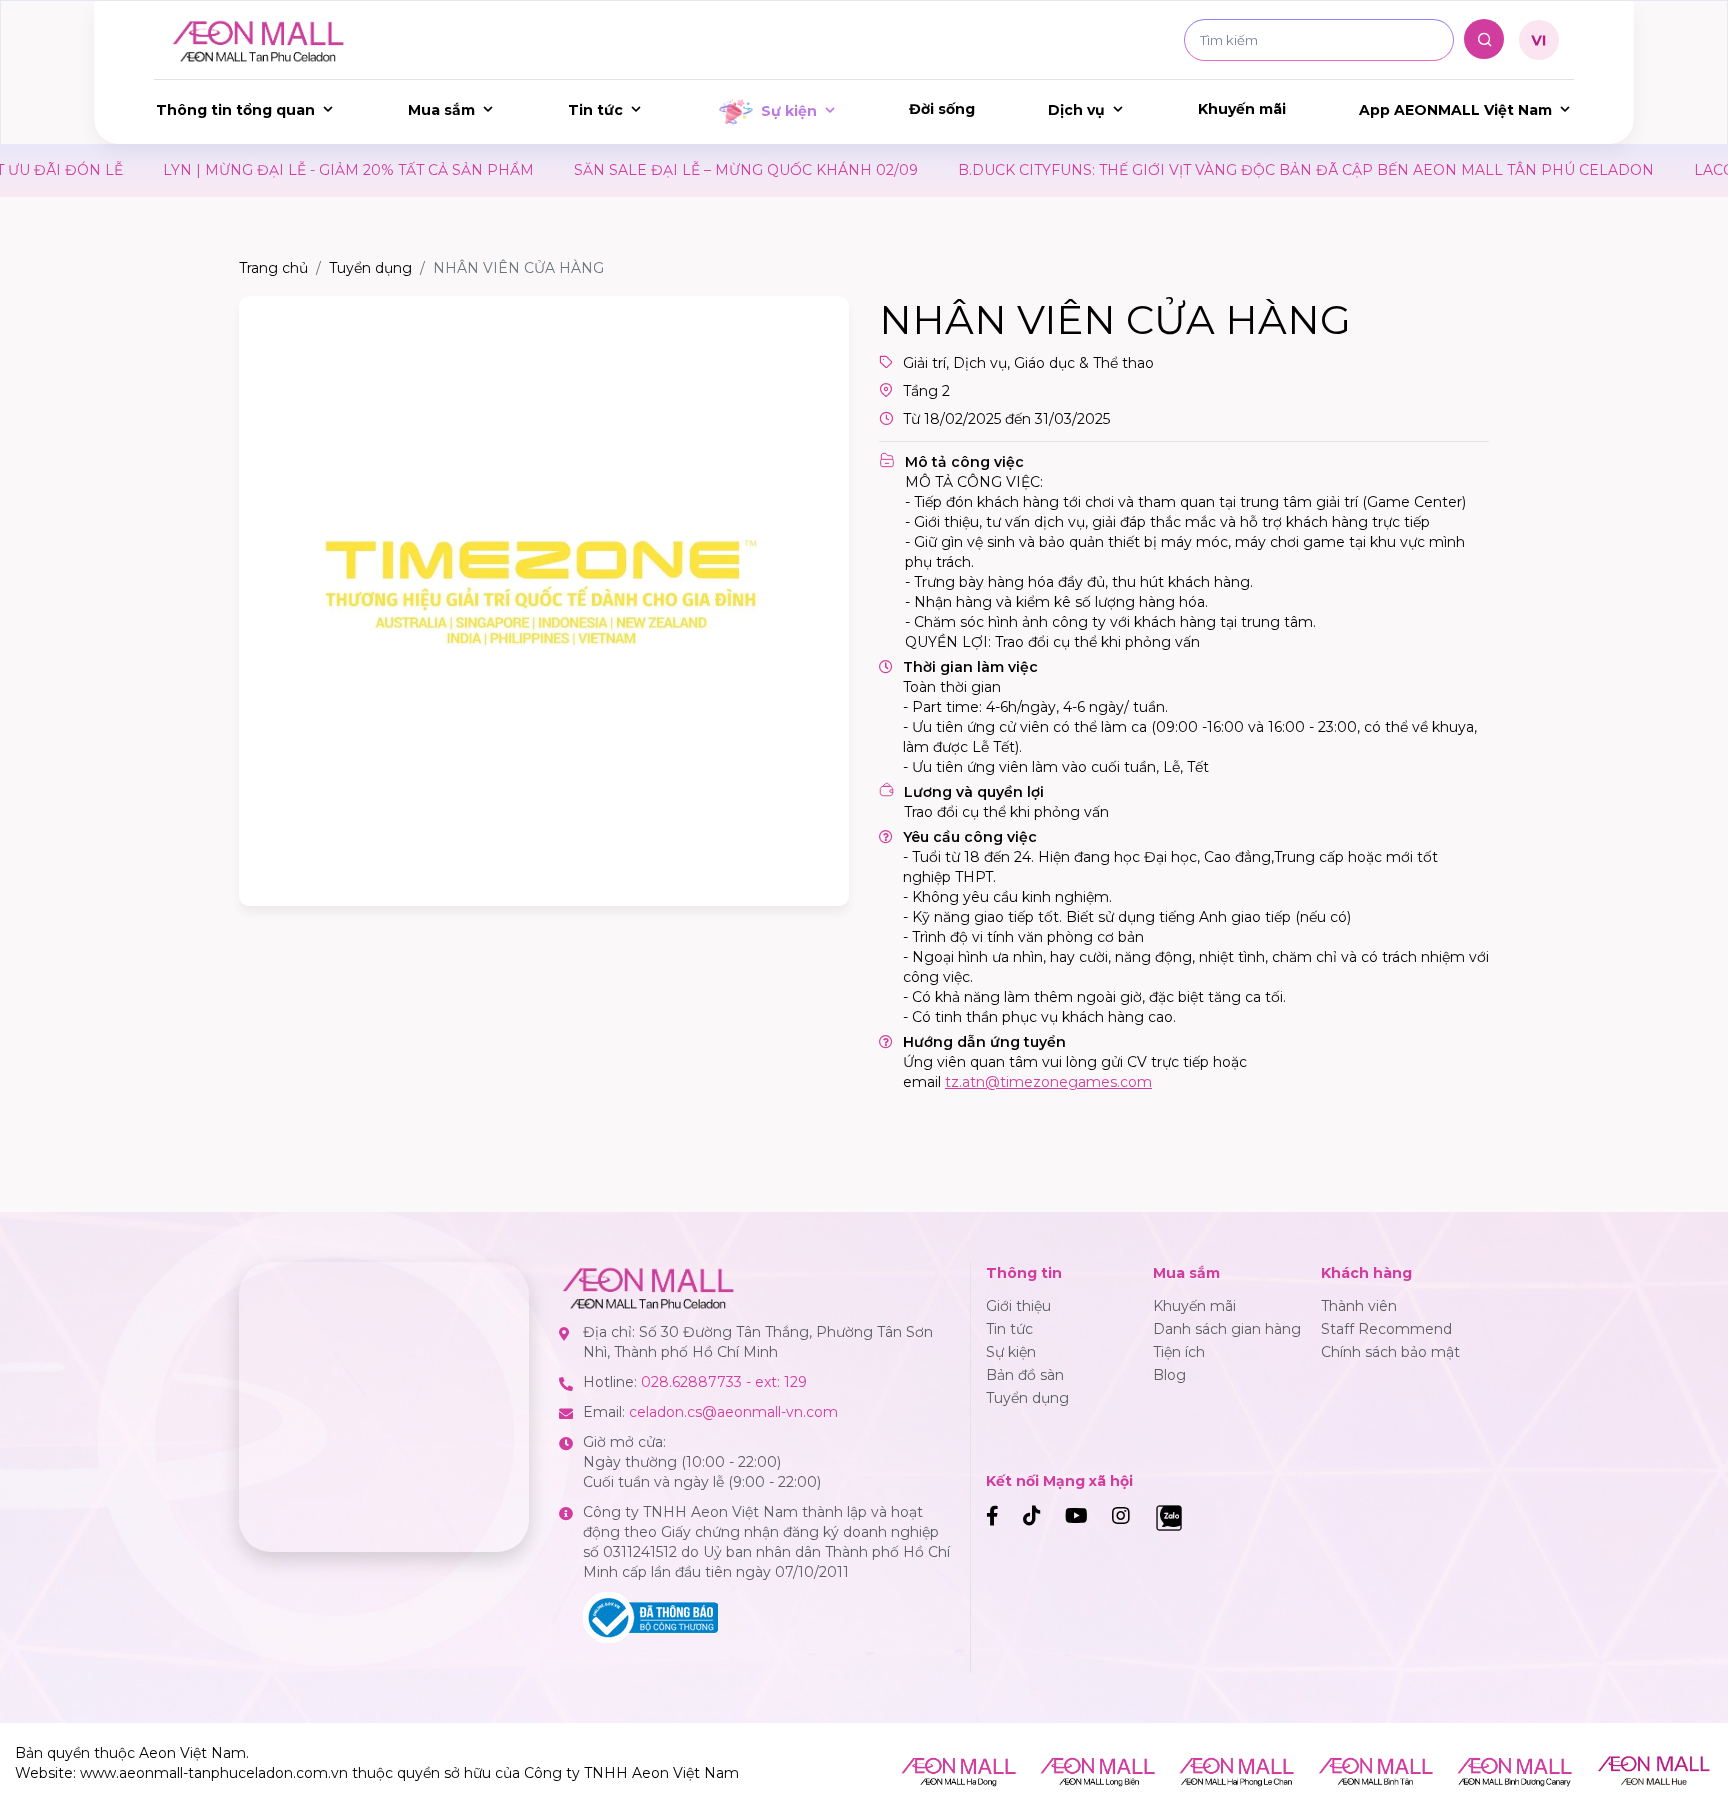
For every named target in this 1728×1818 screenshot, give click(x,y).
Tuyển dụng (370, 268)
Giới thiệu (1018, 1306)
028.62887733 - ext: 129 (724, 1382)
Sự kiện (789, 111)
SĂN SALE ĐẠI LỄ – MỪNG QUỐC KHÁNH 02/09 (609, 170)
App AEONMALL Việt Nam (1455, 110)
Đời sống (942, 109)
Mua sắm (441, 110)
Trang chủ (273, 268)
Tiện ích (1179, 1352)
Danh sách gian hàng (1227, 1329)
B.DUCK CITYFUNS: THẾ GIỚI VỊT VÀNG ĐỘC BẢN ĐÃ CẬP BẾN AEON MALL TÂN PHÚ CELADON (1169, 170)
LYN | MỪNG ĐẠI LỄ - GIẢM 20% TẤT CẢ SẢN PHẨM (211, 170)
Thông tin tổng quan (235, 110)
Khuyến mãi (1242, 109)
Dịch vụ (1076, 110)
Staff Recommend (1386, 1329)
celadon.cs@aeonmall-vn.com (733, 1412)
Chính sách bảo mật (1390, 1352)
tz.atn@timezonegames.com (1048, 1082)
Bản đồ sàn (1025, 1375)
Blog (1169, 1375)
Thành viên (1359, 1306)
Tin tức (595, 110)
